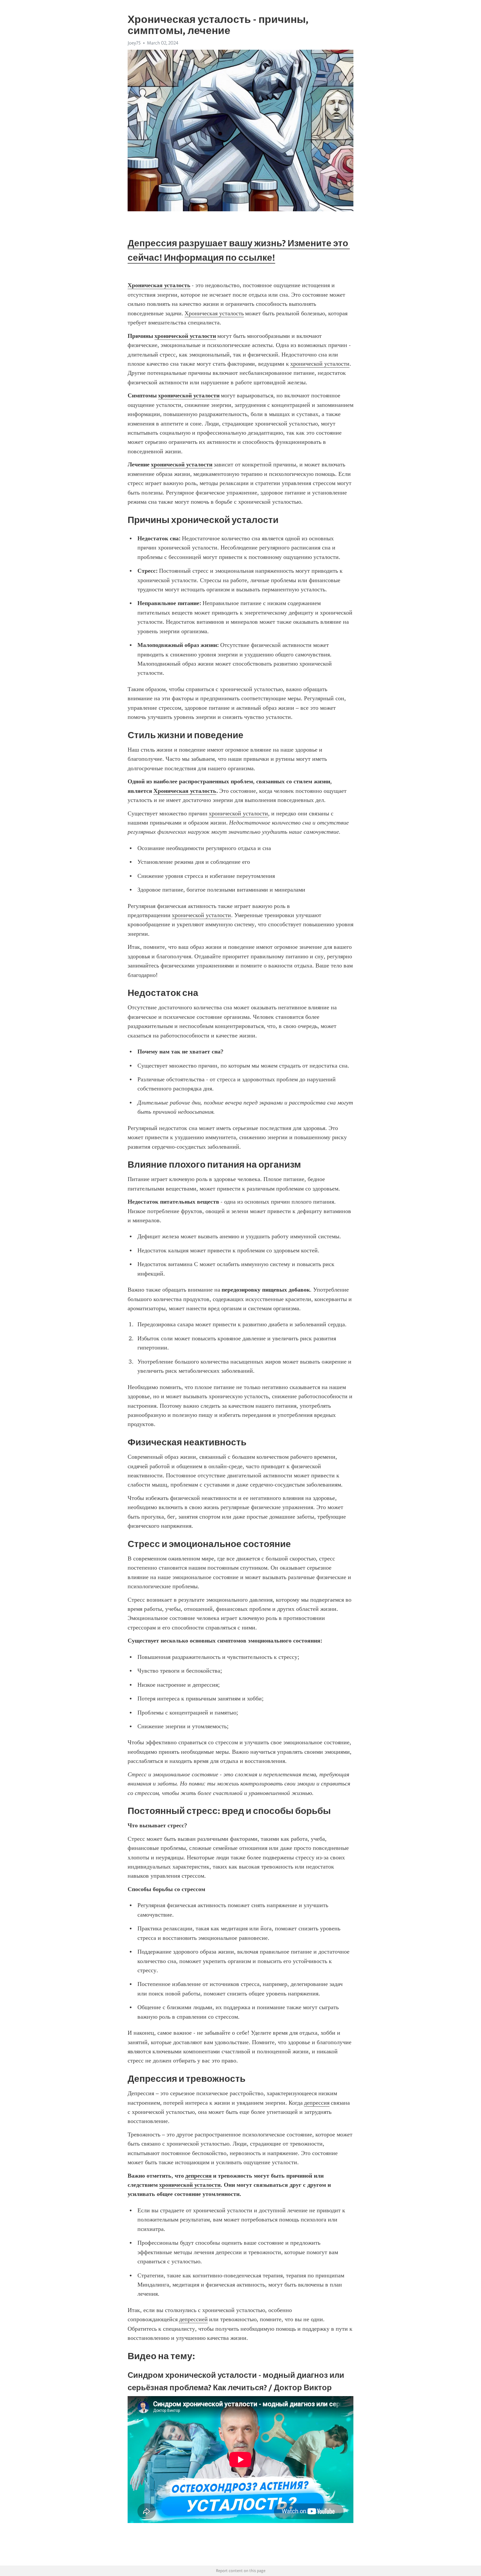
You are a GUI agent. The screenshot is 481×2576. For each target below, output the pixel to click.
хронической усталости (320, 364)
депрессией (193, 2319)
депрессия (317, 2103)
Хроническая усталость (214, 313)
